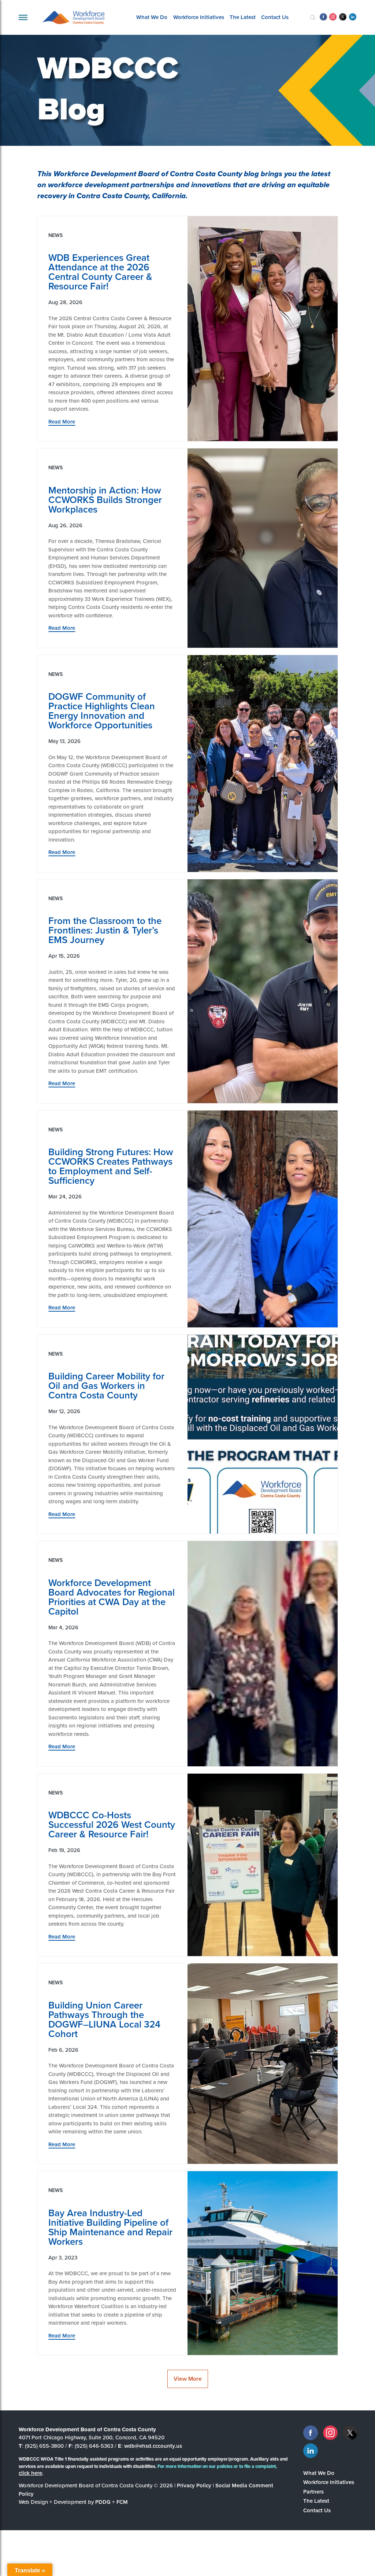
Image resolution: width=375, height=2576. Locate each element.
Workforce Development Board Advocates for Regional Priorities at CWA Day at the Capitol (112, 1597)
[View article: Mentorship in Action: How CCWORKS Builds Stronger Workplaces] (263, 548)
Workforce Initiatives (199, 17)
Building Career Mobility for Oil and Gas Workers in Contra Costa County (106, 1386)
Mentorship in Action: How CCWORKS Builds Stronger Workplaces (105, 500)
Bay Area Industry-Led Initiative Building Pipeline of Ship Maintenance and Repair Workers (110, 2227)
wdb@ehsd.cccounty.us (153, 2446)
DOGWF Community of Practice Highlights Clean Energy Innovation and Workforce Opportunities (102, 711)
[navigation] (23, 17)
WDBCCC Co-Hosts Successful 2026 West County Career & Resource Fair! (112, 1825)
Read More (62, 422)
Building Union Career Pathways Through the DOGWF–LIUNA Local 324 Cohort (104, 2019)
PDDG (103, 2502)
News (55, 235)
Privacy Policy (194, 2486)
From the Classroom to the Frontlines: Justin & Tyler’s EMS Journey (105, 930)
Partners (313, 2492)
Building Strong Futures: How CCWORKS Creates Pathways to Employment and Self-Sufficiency (111, 1166)
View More (188, 2379)
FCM (122, 2502)
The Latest (243, 17)
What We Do (152, 17)
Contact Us (275, 17)
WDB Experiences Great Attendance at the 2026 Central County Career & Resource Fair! (100, 272)
